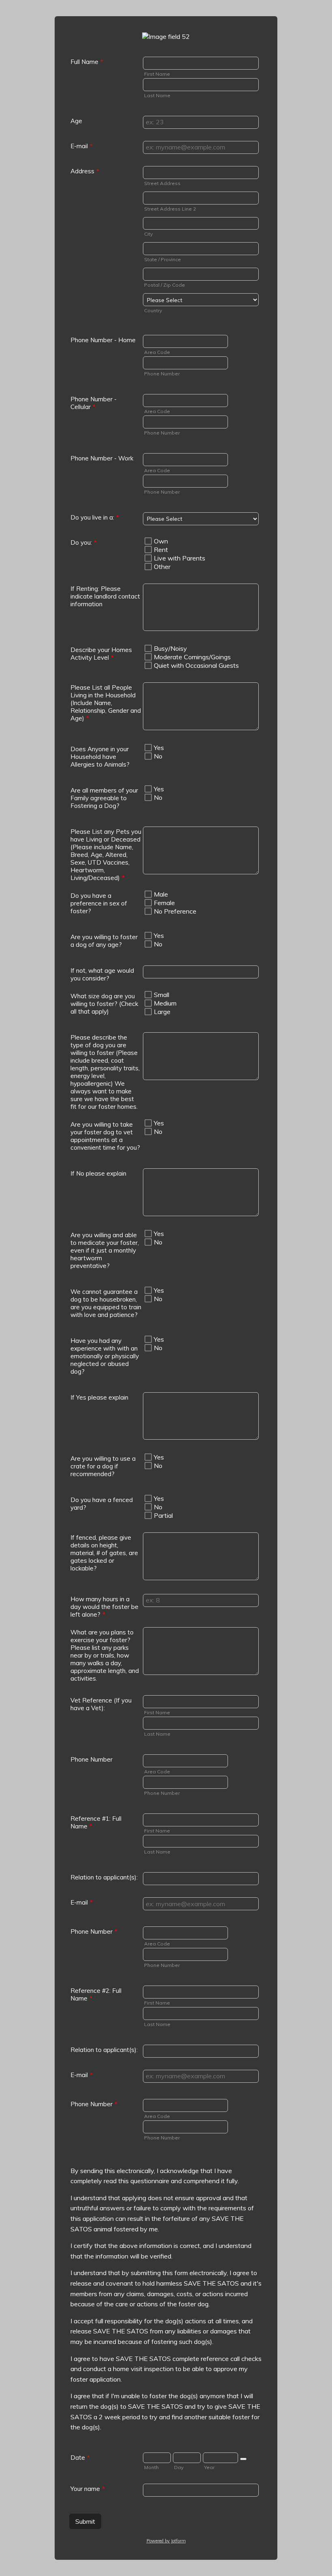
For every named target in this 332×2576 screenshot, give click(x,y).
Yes (159, 748)
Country (153, 310)
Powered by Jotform (166, 2541)
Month (151, 2467)
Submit (85, 2521)
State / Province (163, 259)
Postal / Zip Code (165, 285)
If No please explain (98, 1173)
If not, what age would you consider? (102, 974)
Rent (161, 550)
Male (161, 894)
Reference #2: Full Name (96, 1994)
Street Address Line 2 (170, 209)
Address (85, 171)
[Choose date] (243, 2459)
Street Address (162, 183)
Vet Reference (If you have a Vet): (101, 1704)
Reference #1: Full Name (96, 1822)
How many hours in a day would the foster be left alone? (104, 1607)
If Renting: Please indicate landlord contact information (105, 596)
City (148, 234)
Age (76, 121)
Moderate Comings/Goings (192, 657)
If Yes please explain (99, 1397)
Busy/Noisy (170, 648)
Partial (163, 1515)
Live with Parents (180, 558)
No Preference (175, 911)
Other (162, 567)
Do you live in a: (95, 517)
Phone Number (162, 374)
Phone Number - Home (103, 340)
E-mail (82, 146)
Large (162, 1012)
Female (164, 903)
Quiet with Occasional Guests (196, 665)
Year (209, 2467)
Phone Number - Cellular (94, 403)
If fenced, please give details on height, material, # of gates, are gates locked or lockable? (104, 1553)
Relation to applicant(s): (104, 1877)
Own (161, 541)
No (158, 756)
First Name (157, 74)
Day (179, 2467)
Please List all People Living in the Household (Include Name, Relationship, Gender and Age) (106, 703)
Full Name (87, 62)
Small (162, 995)
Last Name (157, 95)
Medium (165, 1003)
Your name (88, 2489)
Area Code (157, 352)
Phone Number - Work (102, 458)
